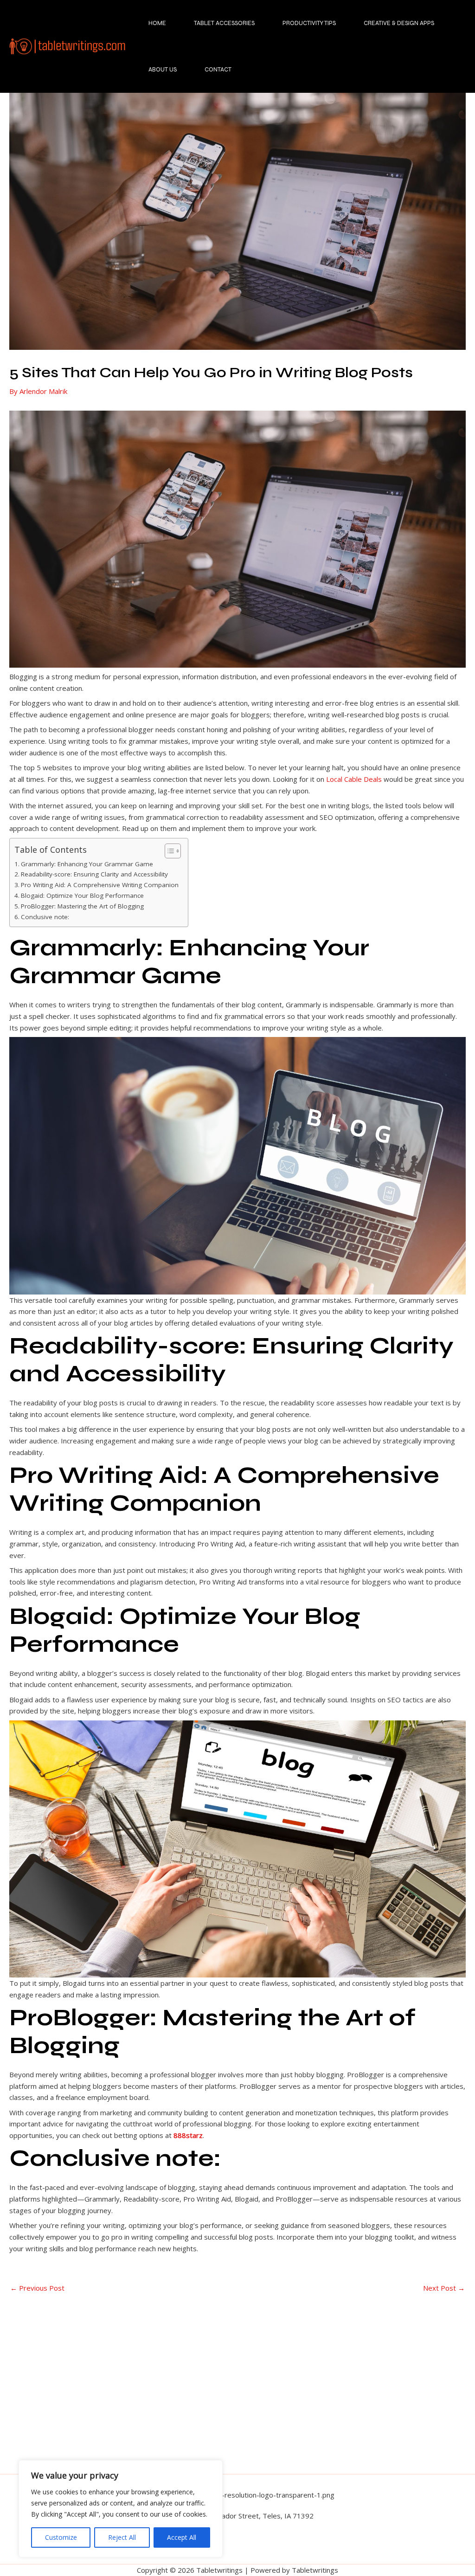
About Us (163, 70)
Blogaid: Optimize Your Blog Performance (82, 895)
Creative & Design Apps (399, 23)
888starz (188, 2135)
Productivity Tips (309, 23)
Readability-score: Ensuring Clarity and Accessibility (94, 874)
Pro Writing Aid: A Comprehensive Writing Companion (100, 885)
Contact (218, 70)
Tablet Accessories (224, 23)
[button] (237, 2550)
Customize (61, 2537)
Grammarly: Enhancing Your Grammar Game (87, 864)
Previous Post (37, 2288)
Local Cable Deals (354, 779)
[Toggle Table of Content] (168, 851)
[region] (121, 2509)
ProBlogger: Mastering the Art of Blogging (82, 906)
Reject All (122, 2537)
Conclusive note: (45, 917)
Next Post (444, 2288)
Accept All (182, 2537)
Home (157, 23)
